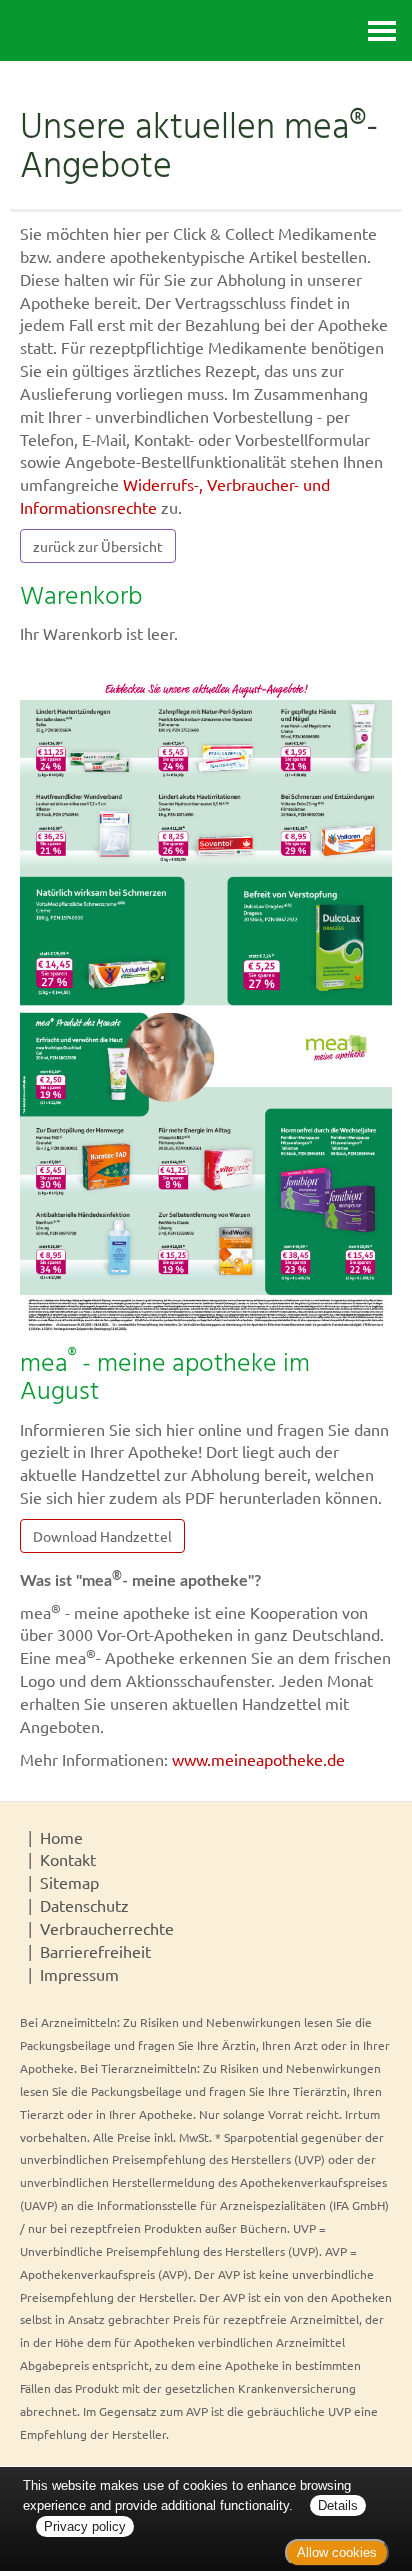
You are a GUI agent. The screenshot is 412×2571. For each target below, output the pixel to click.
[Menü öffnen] (382, 30)
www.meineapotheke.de (258, 1759)
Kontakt (68, 1859)
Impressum (79, 1974)
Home (61, 1837)
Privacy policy (85, 2526)
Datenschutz (84, 1905)
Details (338, 2505)
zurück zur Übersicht (98, 546)
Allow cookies (337, 2552)
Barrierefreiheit (95, 1951)
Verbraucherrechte (107, 1928)
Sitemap (69, 1882)
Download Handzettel (102, 1536)
